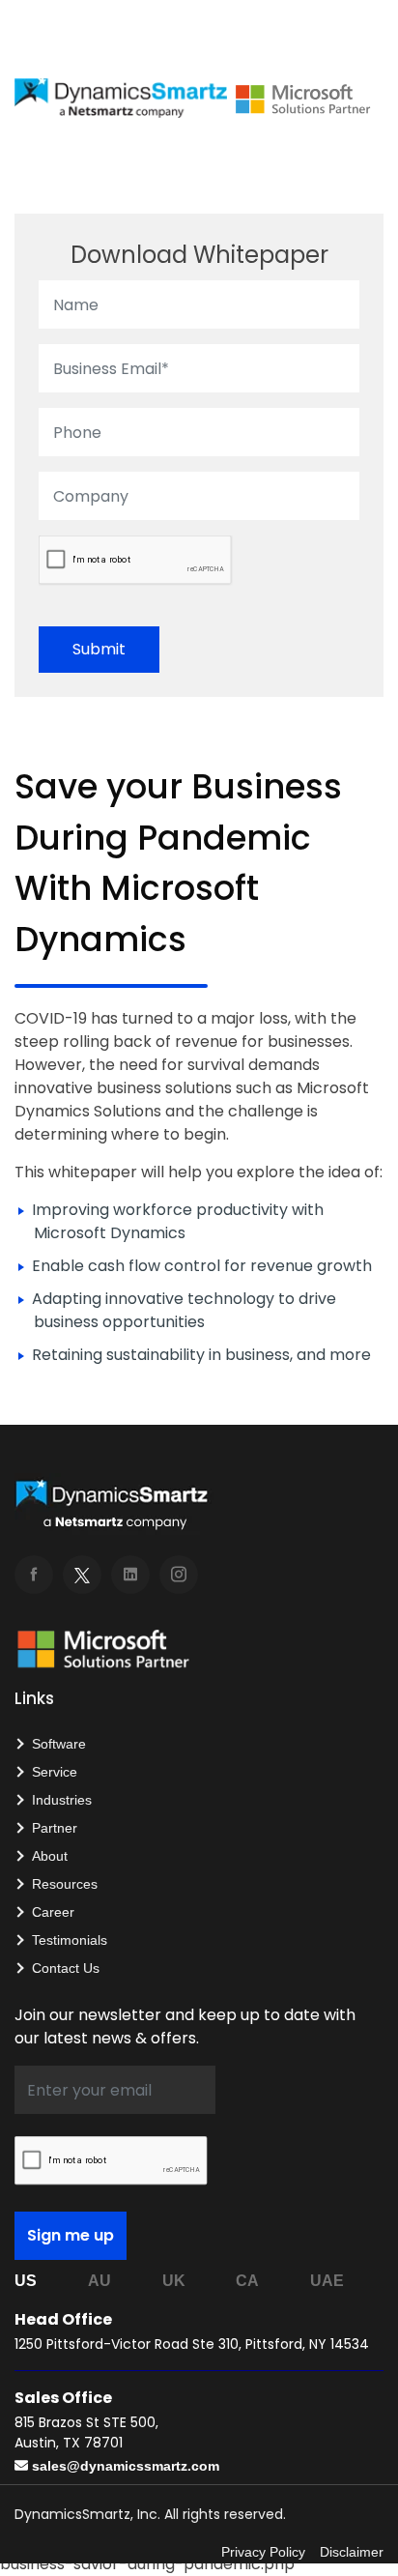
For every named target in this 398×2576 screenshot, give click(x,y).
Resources (65, 1884)
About (50, 1856)
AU (99, 2281)
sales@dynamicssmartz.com (126, 2466)
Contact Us (66, 1968)
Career (53, 1912)
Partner (55, 1828)
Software (59, 1744)
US (26, 2281)
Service (55, 1772)
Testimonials (70, 1940)
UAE (327, 2281)
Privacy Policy (263, 2552)
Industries (62, 1800)
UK (174, 2281)
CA (247, 2281)
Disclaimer (352, 2552)
